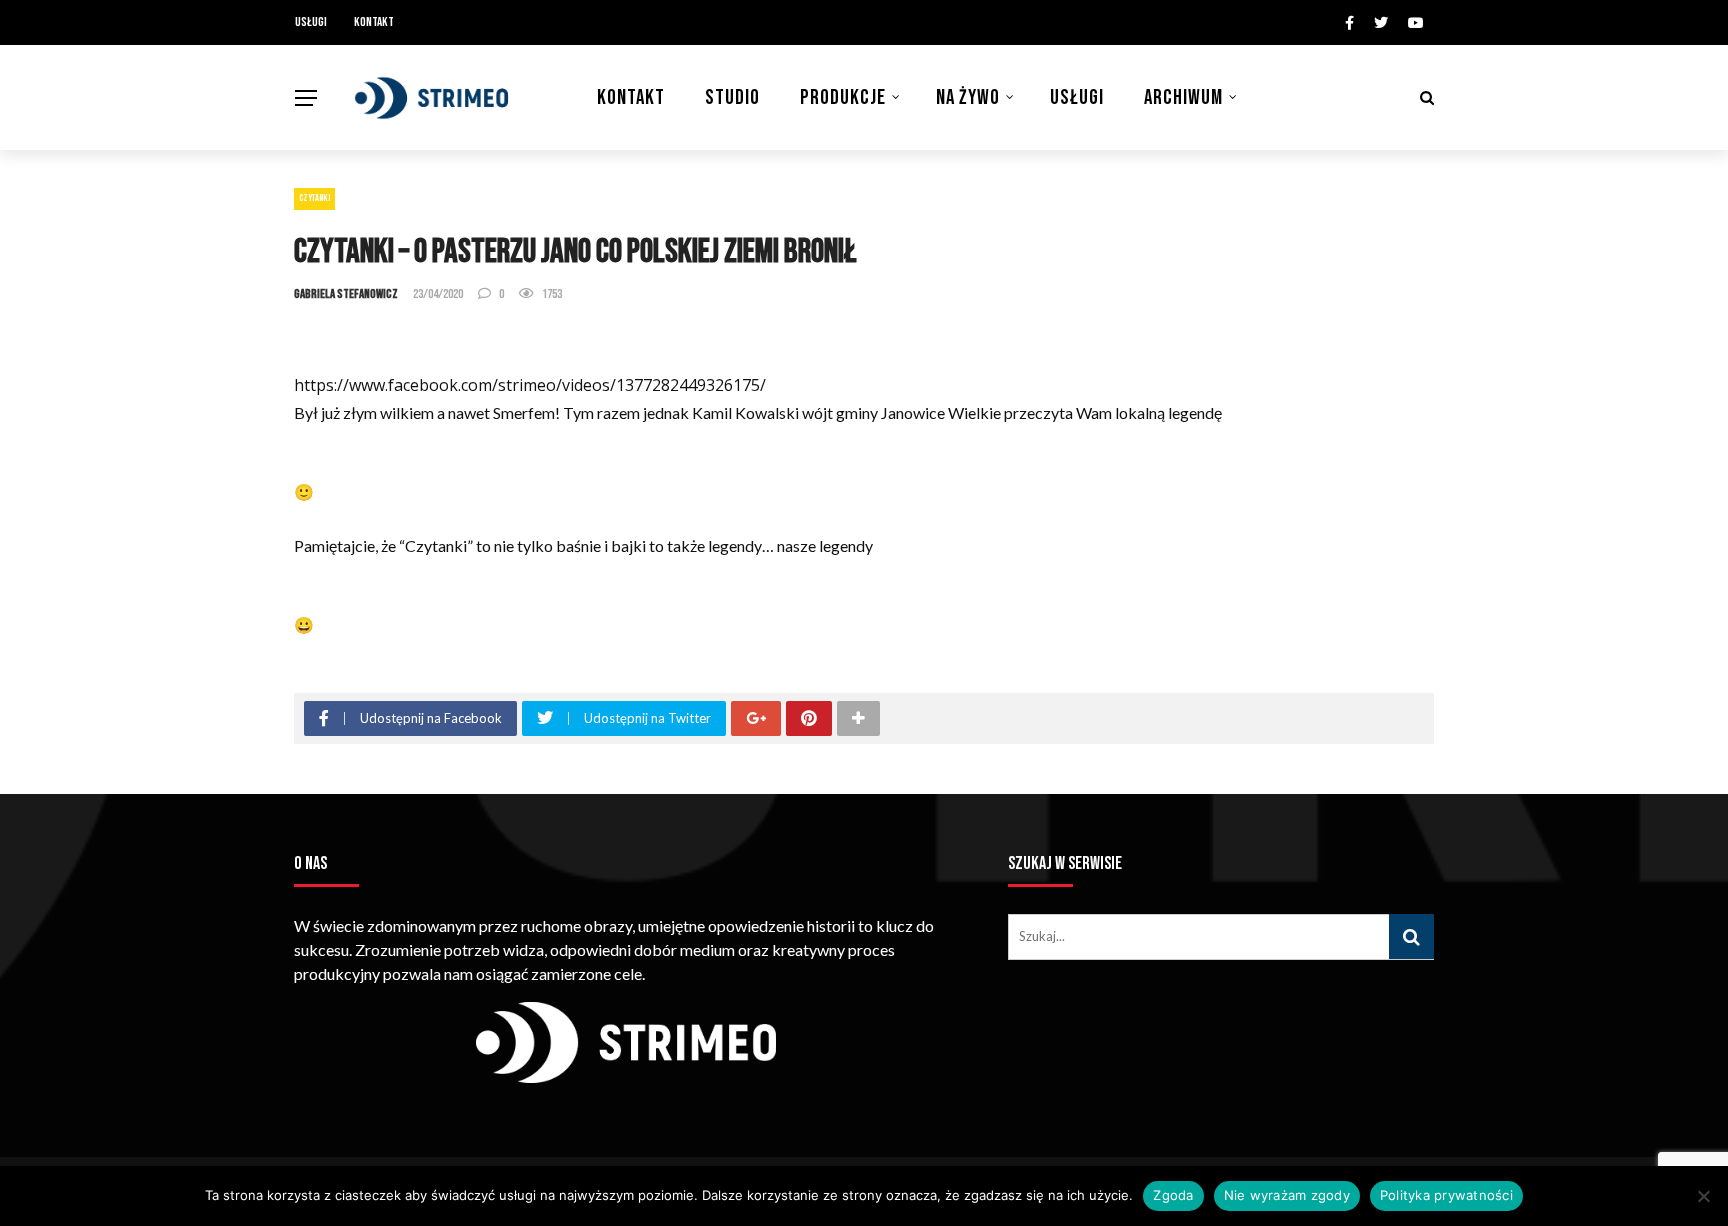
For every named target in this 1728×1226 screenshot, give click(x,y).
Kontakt (374, 22)
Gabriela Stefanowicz (346, 294)
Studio (732, 97)
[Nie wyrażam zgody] (1703, 1196)
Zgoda (1173, 1195)
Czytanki (314, 198)
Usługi (311, 22)
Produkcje (843, 97)
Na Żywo (968, 97)
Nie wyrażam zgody (1287, 1195)
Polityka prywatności (1446, 1195)
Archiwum (1183, 97)
